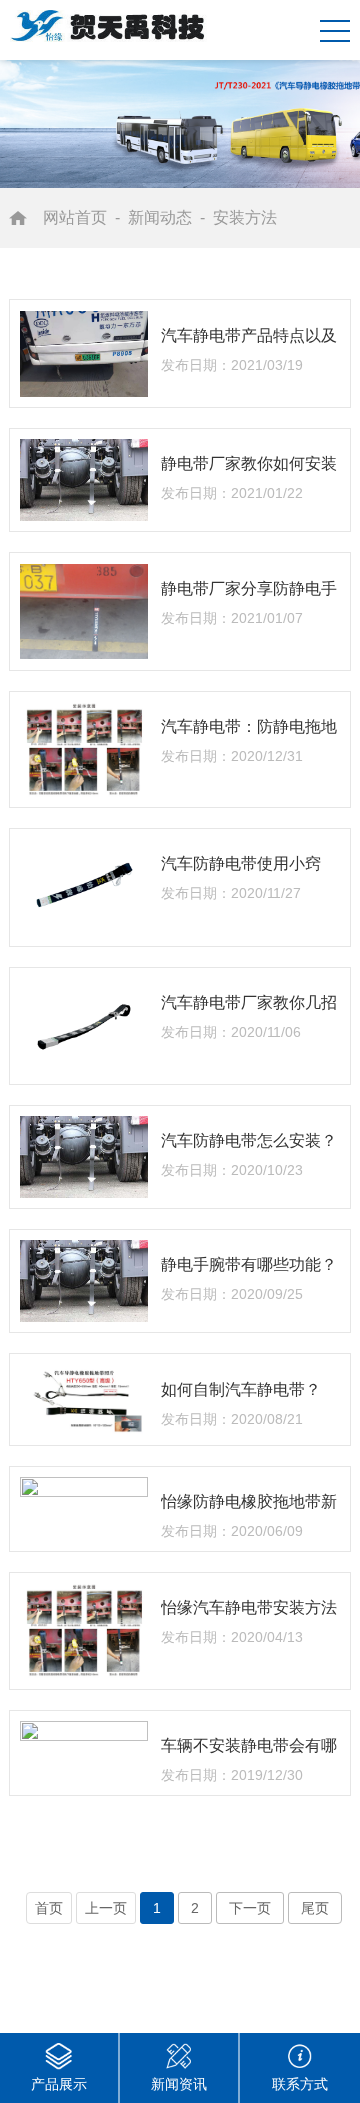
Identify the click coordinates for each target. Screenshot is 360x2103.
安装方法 (245, 217)
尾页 (315, 1908)
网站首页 (75, 217)
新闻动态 (160, 217)
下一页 (250, 1908)
